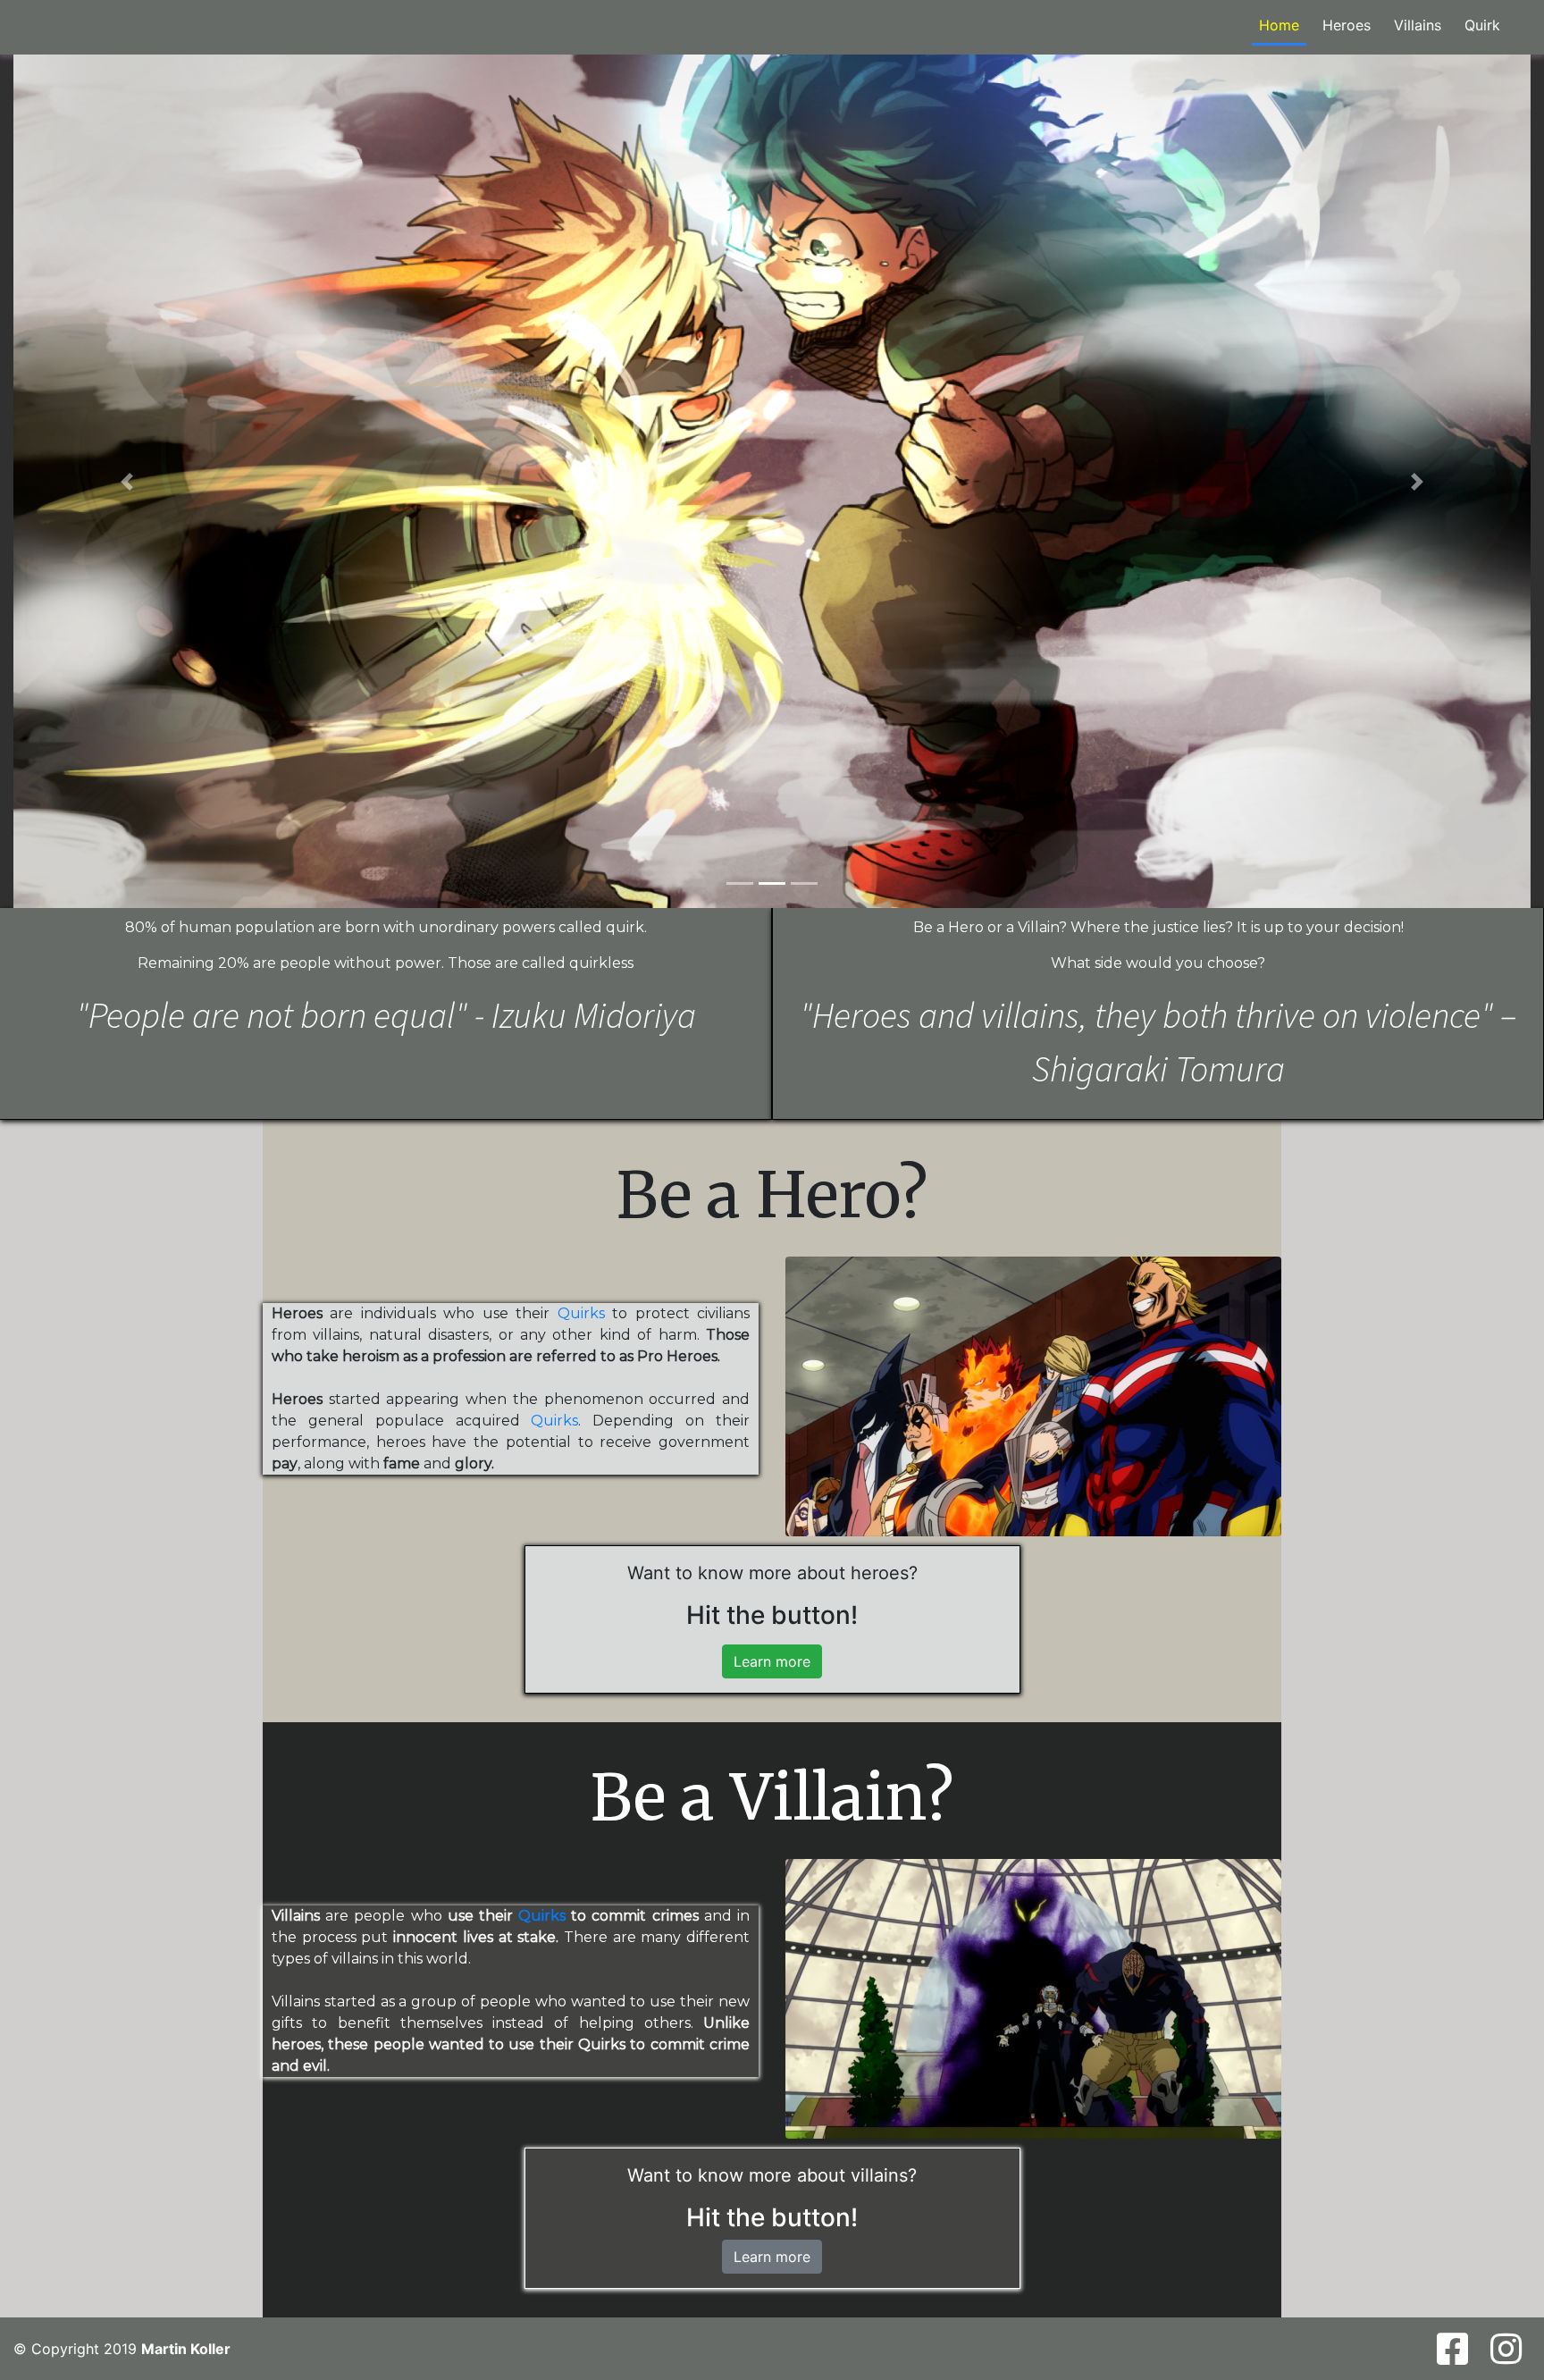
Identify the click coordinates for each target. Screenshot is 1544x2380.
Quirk (1482, 25)
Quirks (581, 1313)
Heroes (1347, 25)
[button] (127, 481)
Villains (1418, 25)
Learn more (772, 1661)
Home (1279, 25)
